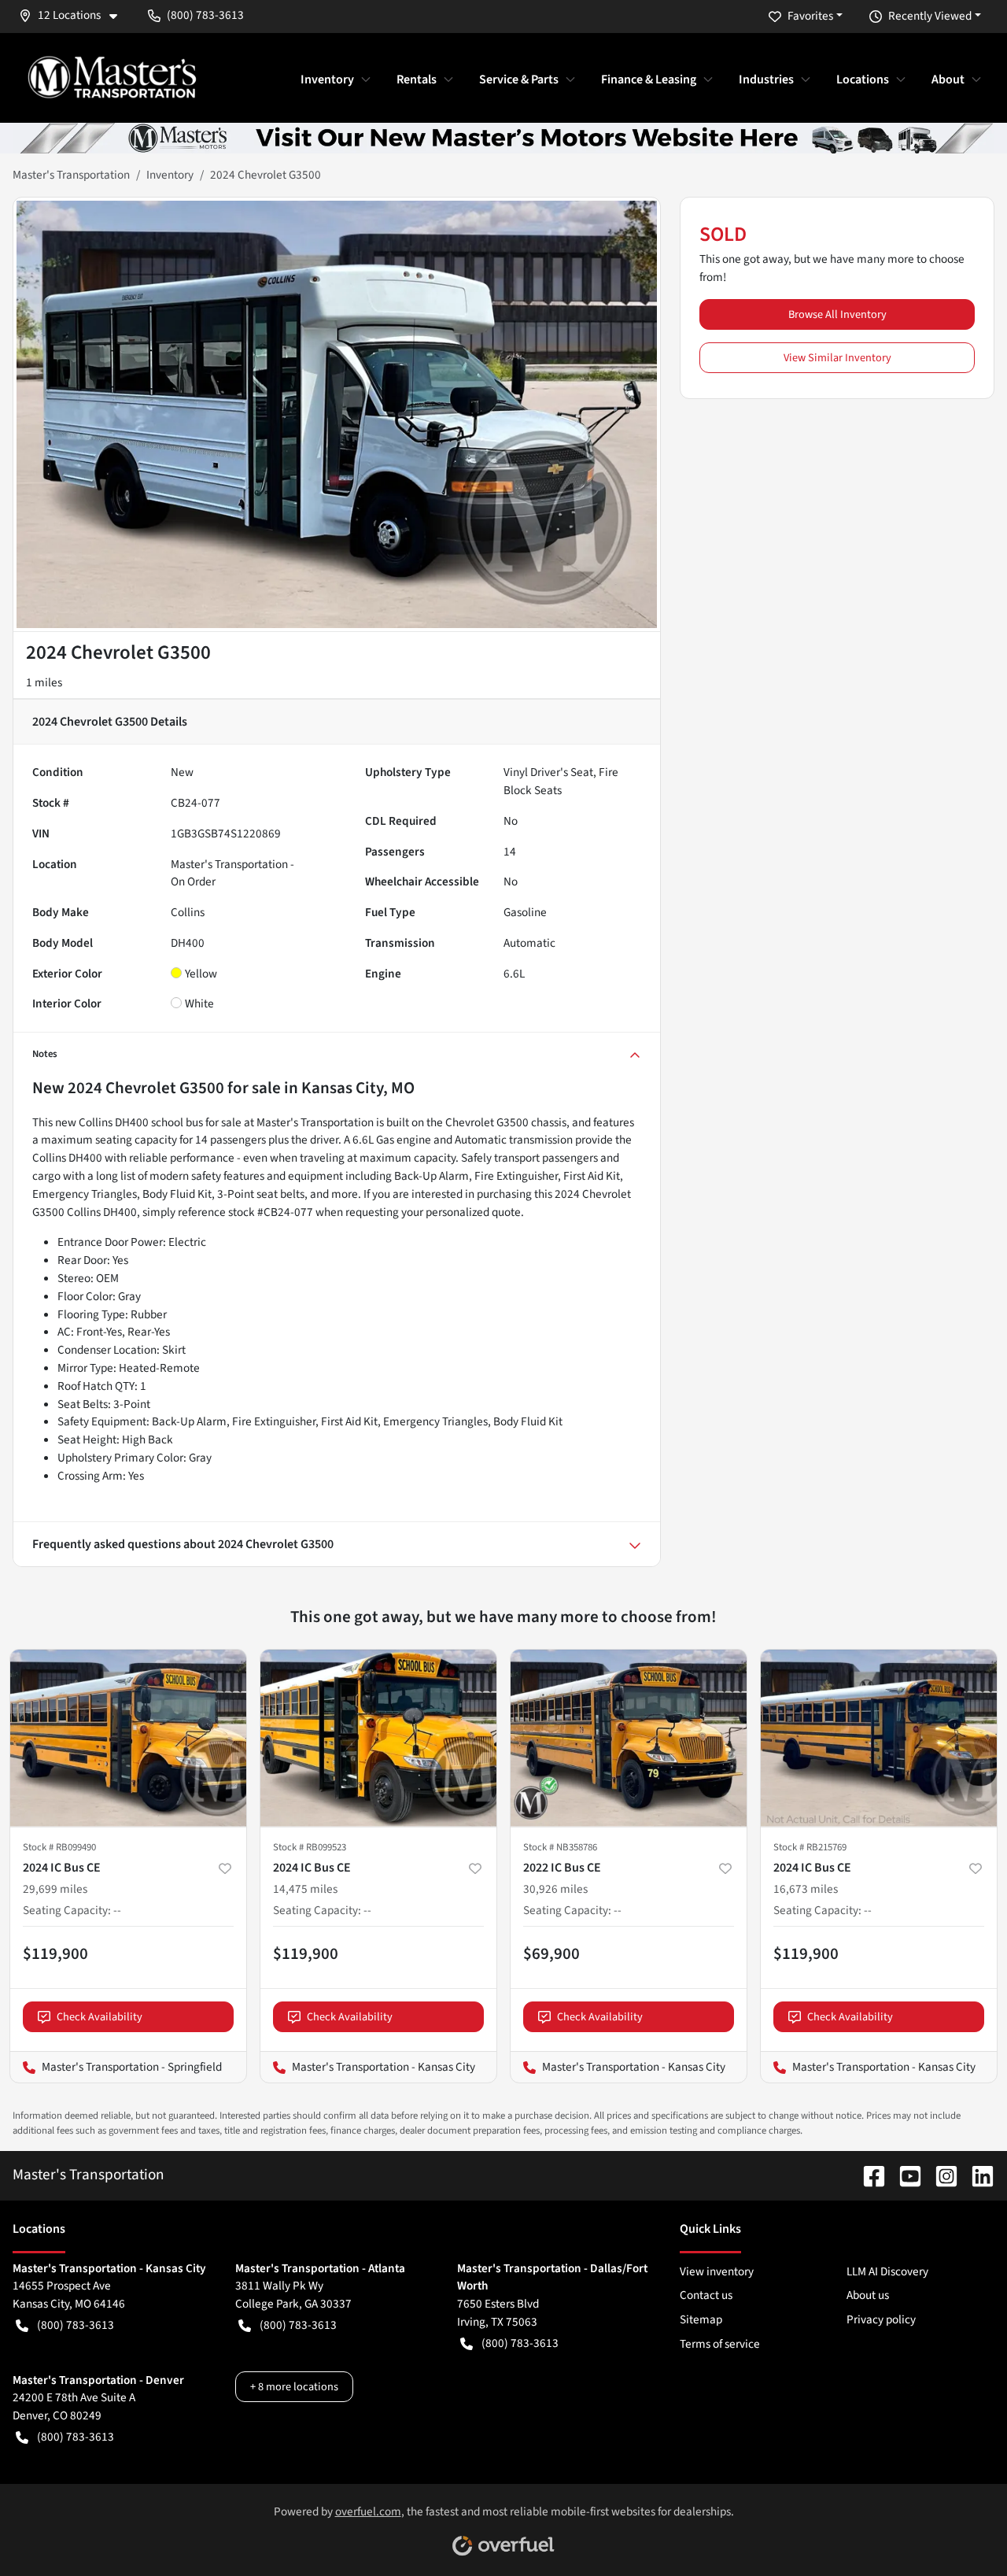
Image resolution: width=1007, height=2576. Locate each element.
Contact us (706, 2295)
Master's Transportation (71, 175)
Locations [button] (863, 79)
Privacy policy (881, 2319)
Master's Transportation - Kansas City (368, 2067)
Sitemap (701, 2319)
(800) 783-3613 (76, 2325)
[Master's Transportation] (112, 77)
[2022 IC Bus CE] (629, 1738)
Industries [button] (766, 79)
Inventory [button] (327, 79)
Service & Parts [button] (519, 79)
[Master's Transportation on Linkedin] (976, 2175)
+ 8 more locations (294, 2387)
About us (868, 2295)
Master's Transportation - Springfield (116, 2067)
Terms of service (720, 2344)
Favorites (810, 16)
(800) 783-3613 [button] (205, 15)
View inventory (717, 2271)
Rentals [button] (417, 79)
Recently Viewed (930, 16)
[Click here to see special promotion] (503, 137)
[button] (74, 15)
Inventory (170, 175)
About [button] (948, 79)
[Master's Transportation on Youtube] (904, 2175)
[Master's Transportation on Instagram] (940, 2175)
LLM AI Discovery (887, 2271)
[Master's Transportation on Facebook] (868, 2175)
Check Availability (100, 2017)
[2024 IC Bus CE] (128, 1738)
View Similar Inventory (837, 358)
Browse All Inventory (837, 314)
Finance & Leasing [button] (649, 79)
